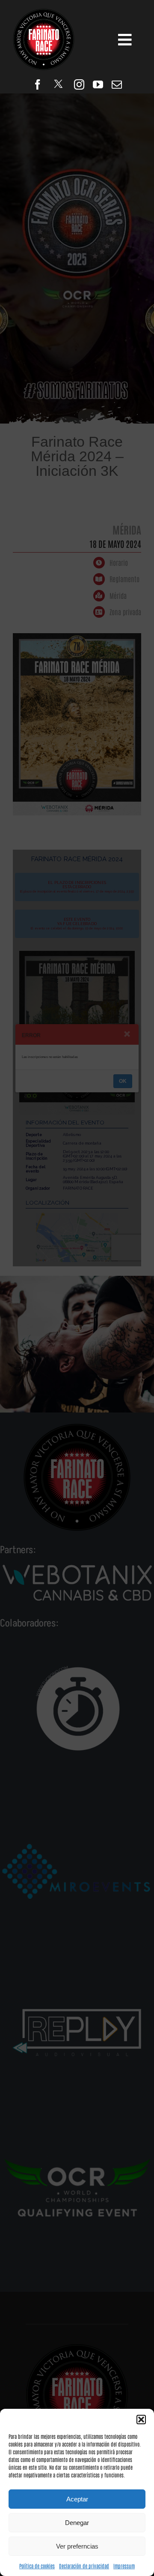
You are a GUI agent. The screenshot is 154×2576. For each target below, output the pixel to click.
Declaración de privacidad (84, 2566)
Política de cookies (37, 2566)
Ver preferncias (77, 2546)
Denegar (77, 2523)
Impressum (124, 2566)
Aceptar (77, 2499)
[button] (141, 2420)
